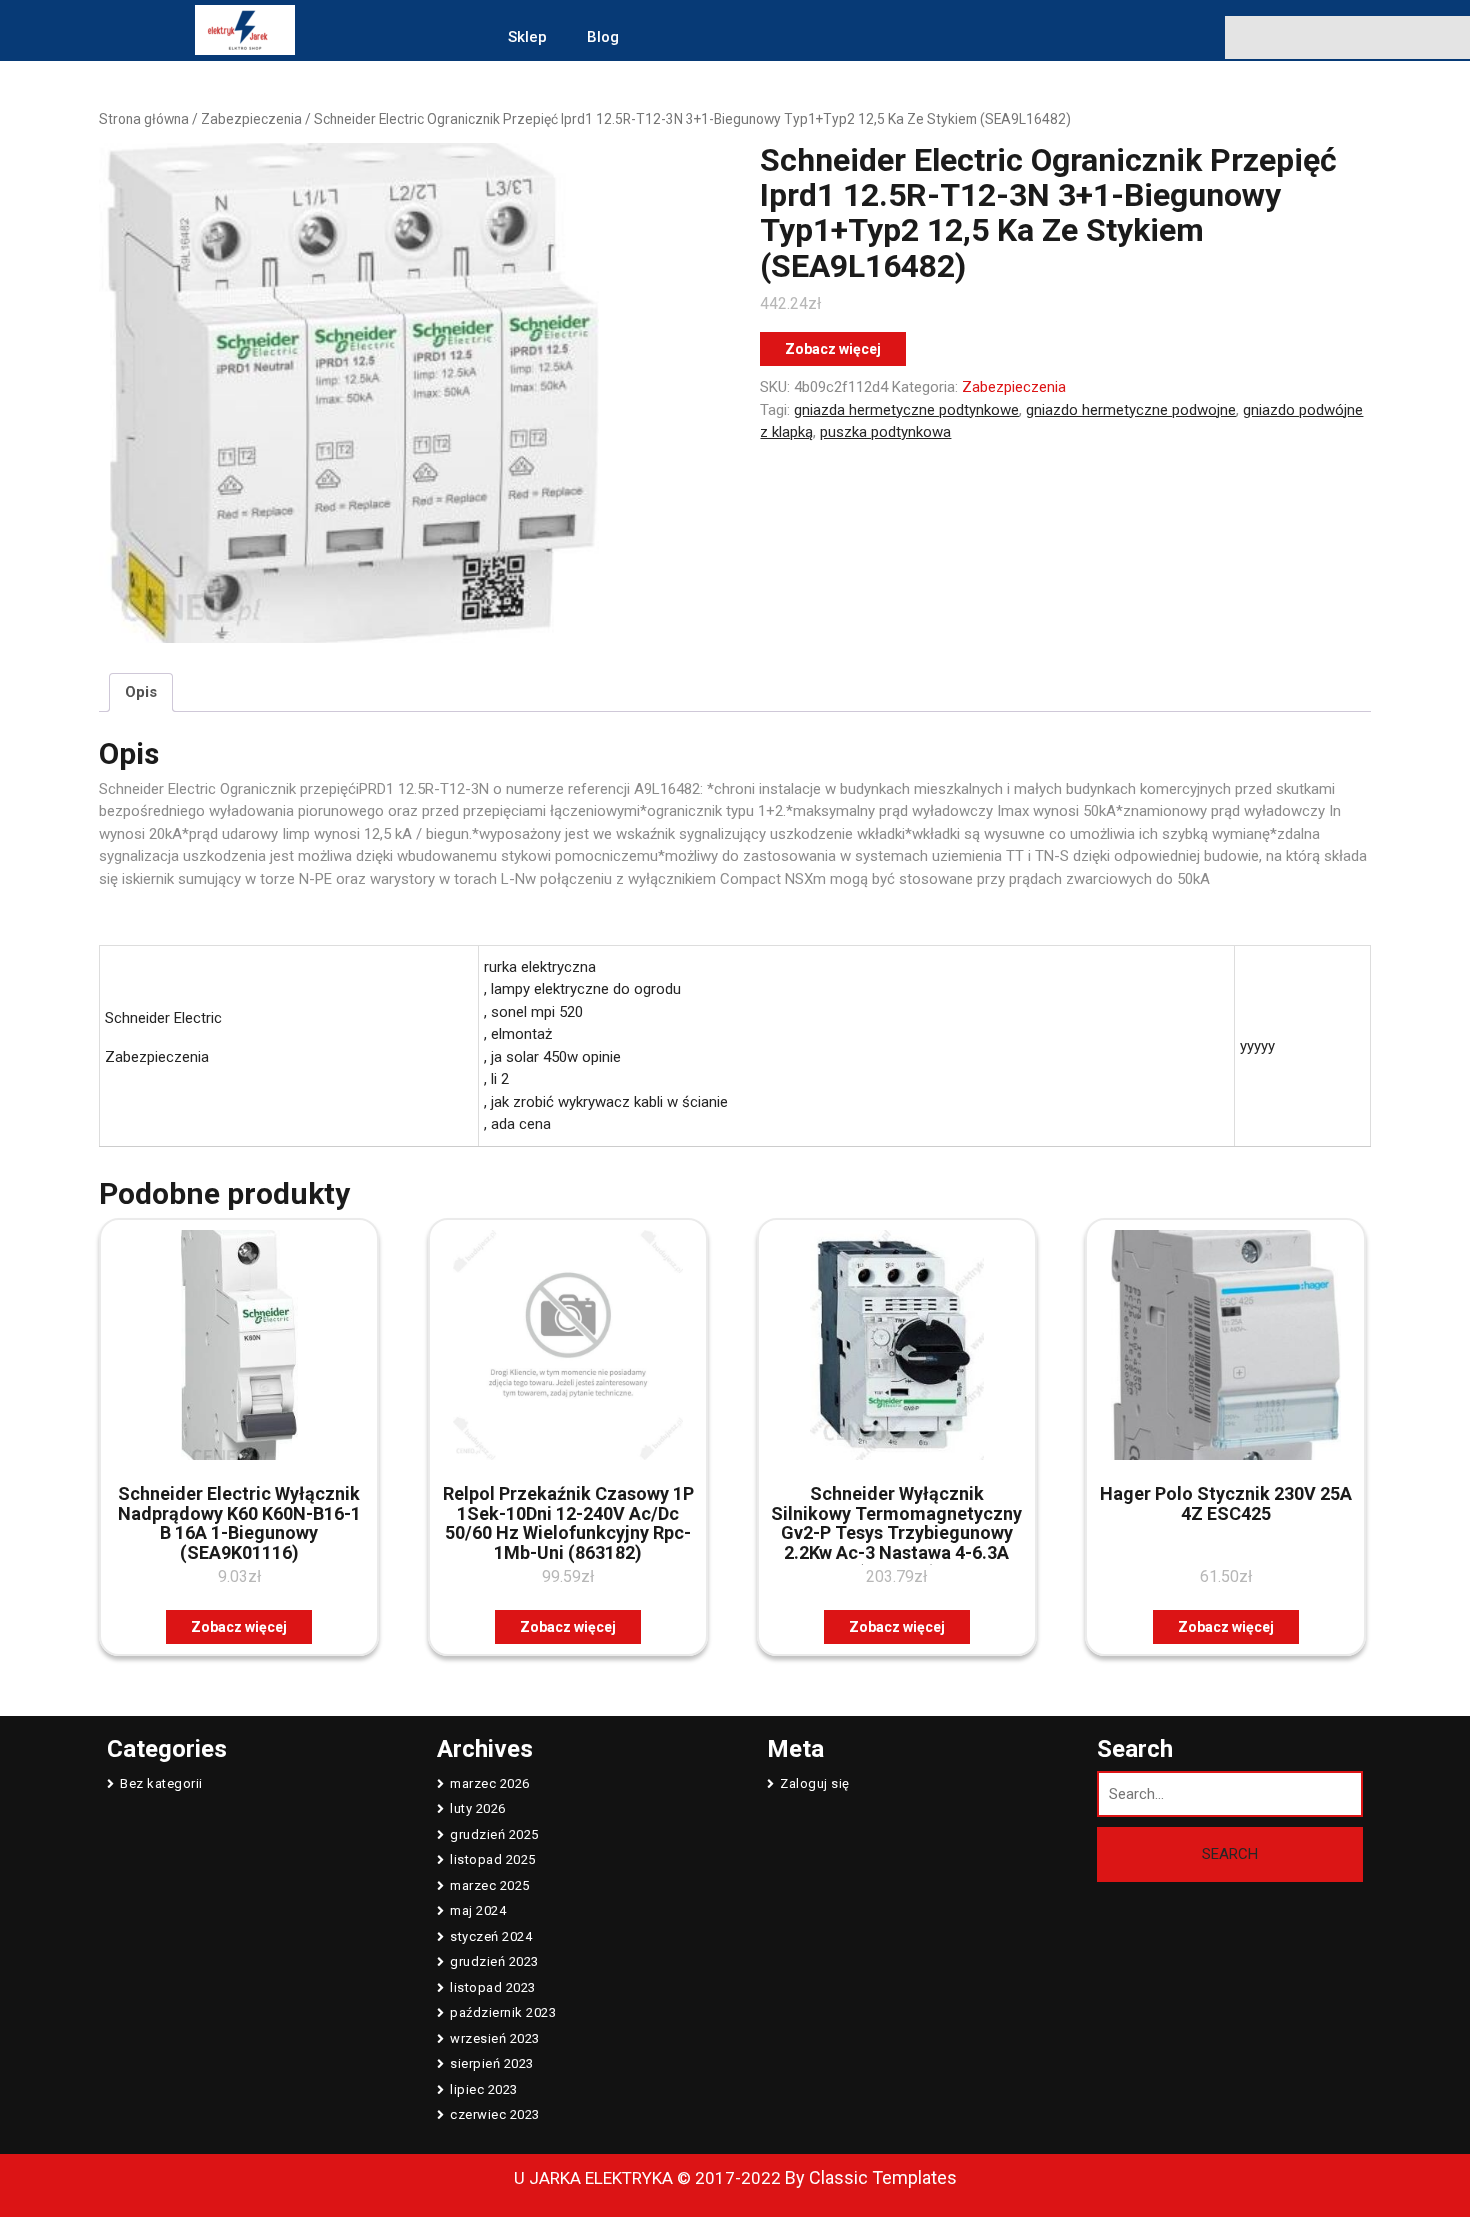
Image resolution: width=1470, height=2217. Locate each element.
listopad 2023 (493, 1987)
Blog (603, 37)
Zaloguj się (815, 1783)
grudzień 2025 (494, 1834)
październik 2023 (503, 2012)
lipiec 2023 (484, 2089)
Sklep (527, 37)
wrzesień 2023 (495, 2038)
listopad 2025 (493, 1859)
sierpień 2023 (492, 2063)
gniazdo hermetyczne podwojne (1131, 410)
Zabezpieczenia (251, 119)
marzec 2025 (490, 1885)
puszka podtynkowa (885, 432)
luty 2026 (478, 1808)
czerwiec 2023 (495, 2114)
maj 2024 (478, 1910)
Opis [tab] (141, 692)
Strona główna (144, 119)
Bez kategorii (161, 1783)
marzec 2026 (490, 1783)
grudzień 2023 (494, 1961)
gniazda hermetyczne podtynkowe (906, 410)
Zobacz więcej (833, 349)
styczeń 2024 (491, 1936)
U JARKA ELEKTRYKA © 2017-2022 (647, 2178)
